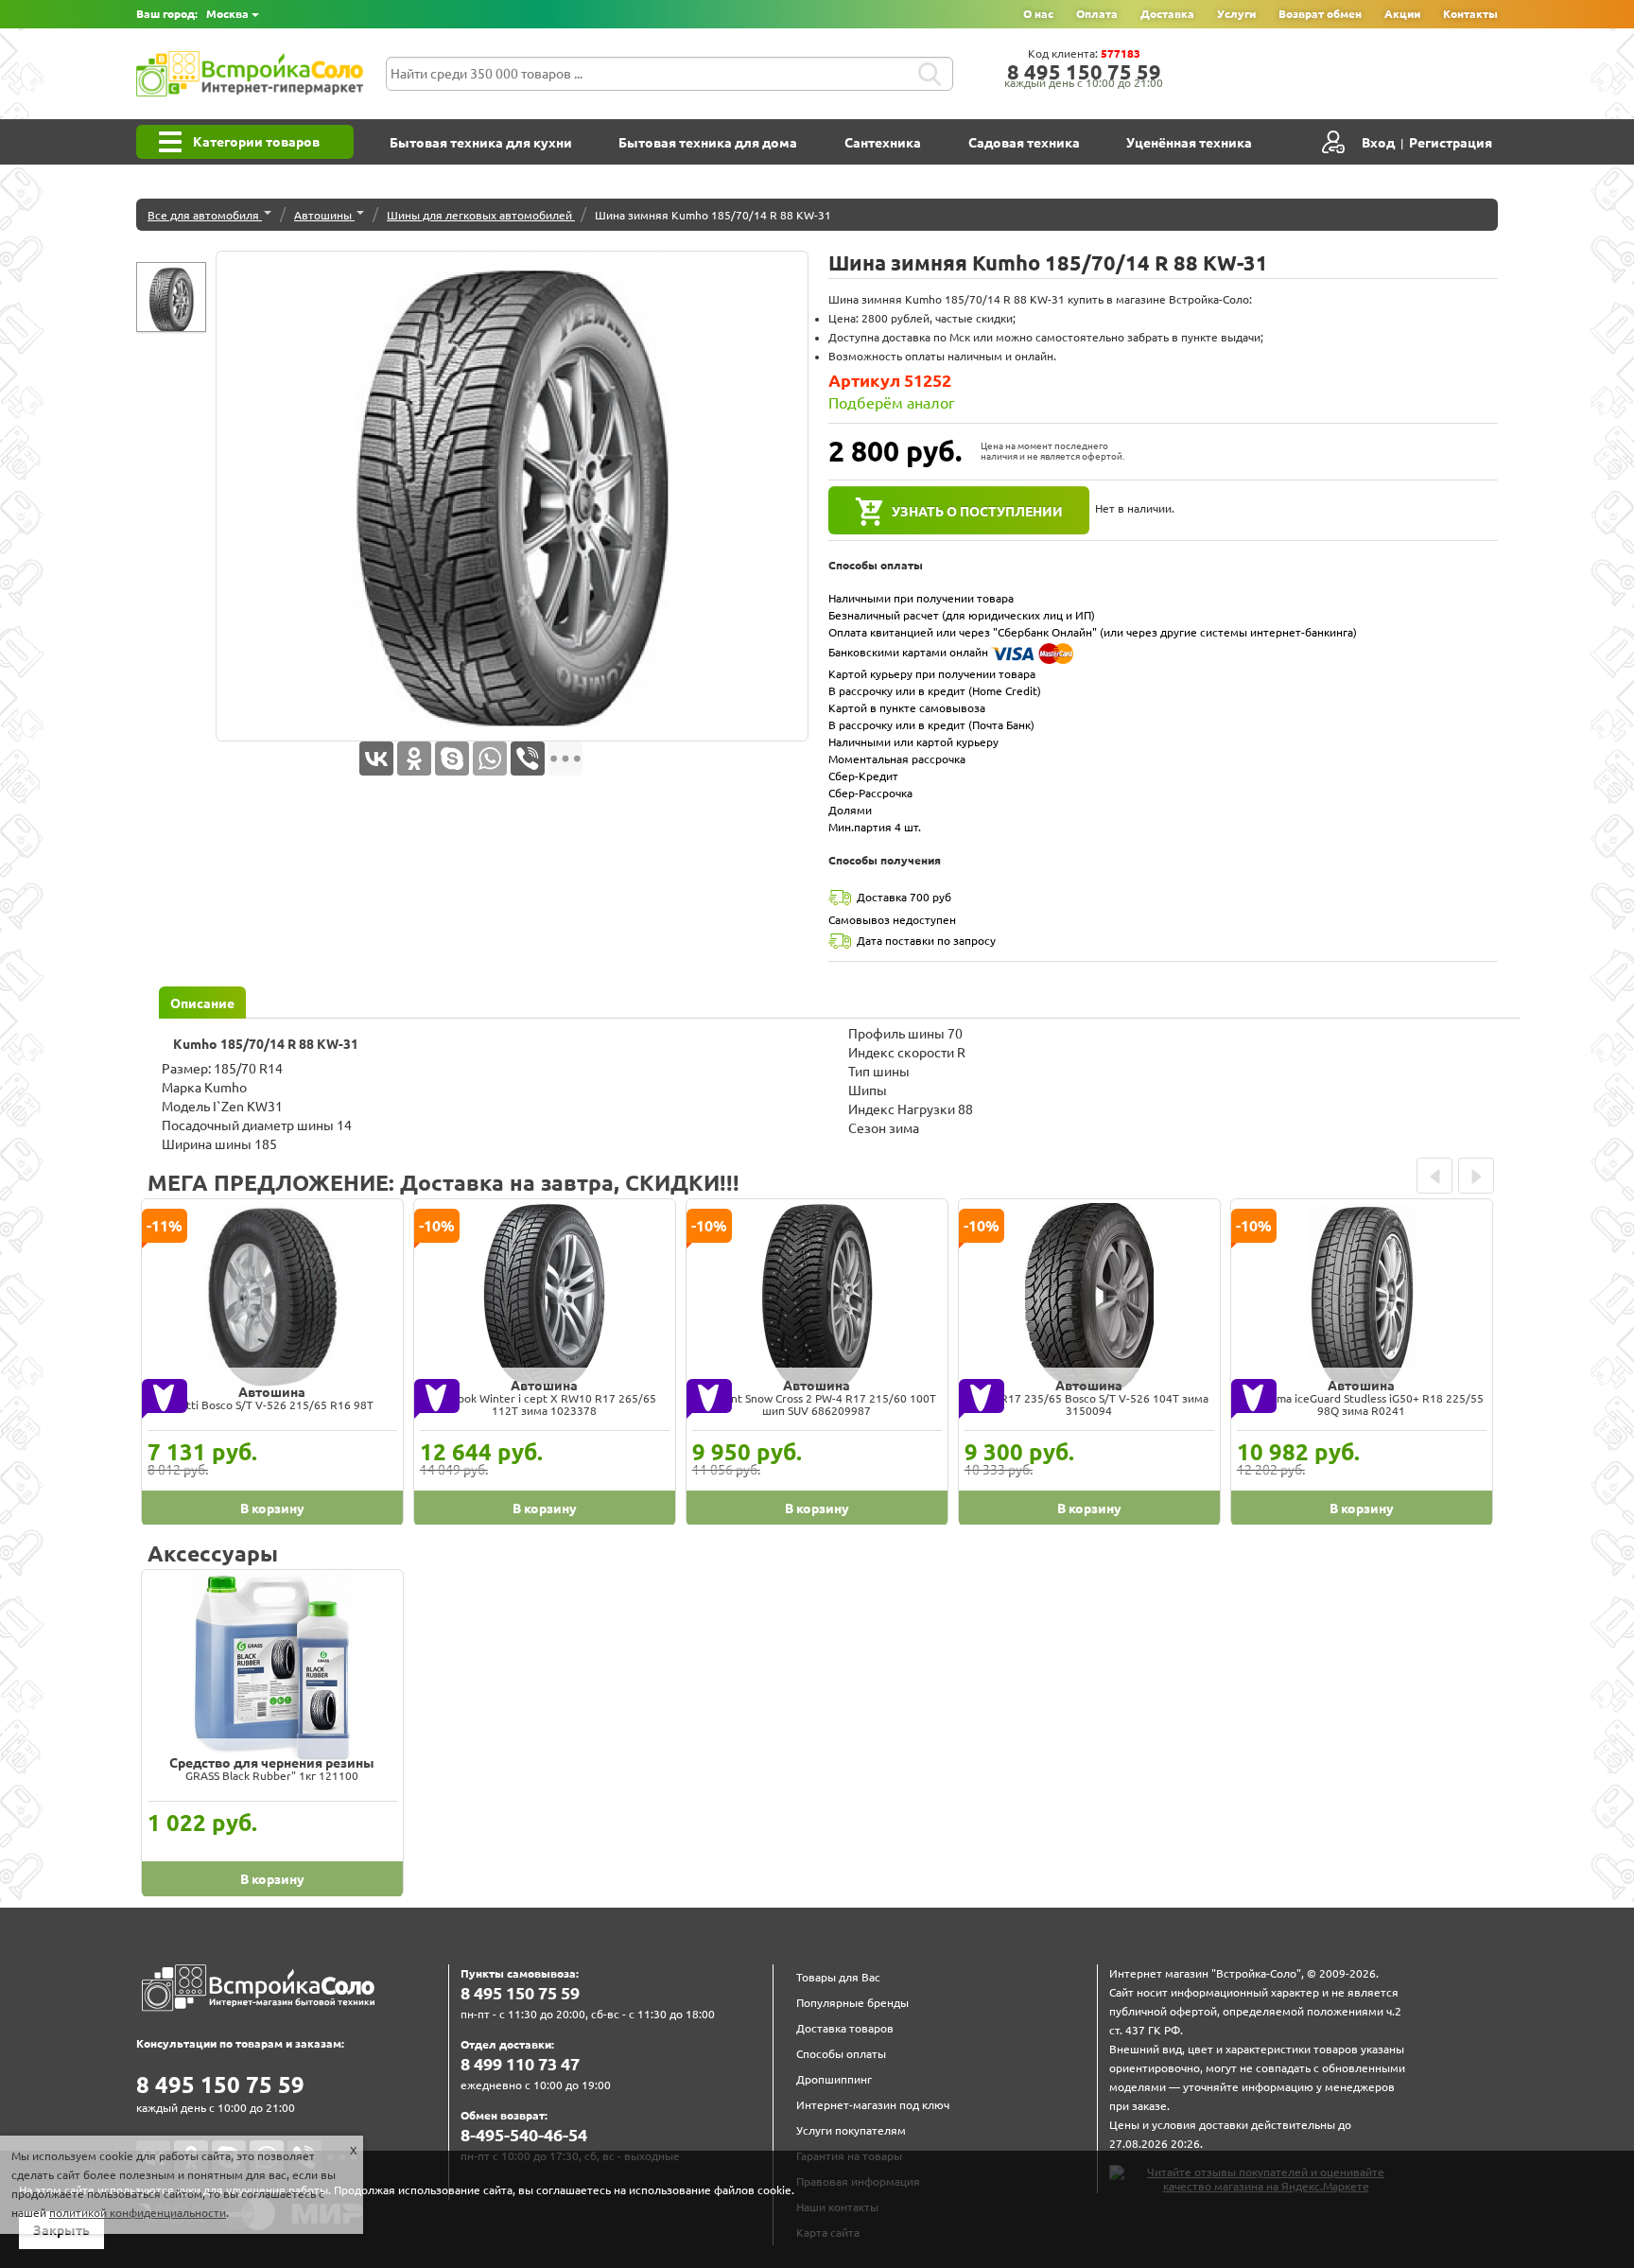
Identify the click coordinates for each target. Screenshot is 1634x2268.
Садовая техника (1024, 143)
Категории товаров (256, 142)
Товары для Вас (838, 1977)
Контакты (1470, 14)
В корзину (272, 1509)
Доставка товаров (845, 2028)
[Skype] (452, 759)
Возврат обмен (1320, 14)
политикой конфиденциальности (138, 2213)
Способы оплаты (841, 2054)
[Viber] (528, 759)
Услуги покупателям (851, 2130)
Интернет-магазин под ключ (873, 2105)
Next (1476, 1176)
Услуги (1236, 14)
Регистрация (1451, 143)
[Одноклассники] (414, 759)
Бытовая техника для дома (708, 143)
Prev (1434, 1176)
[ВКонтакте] (376, 759)
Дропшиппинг (834, 2079)
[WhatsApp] (490, 759)
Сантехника (883, 143)
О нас (1038, 14)
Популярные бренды (852, 2003)
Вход (1378, 143)
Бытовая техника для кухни (481, 143)
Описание (202, 1003)
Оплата (1097, 14)
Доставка (1167, 14)
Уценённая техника (1189, 143)
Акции (1402, 14)
